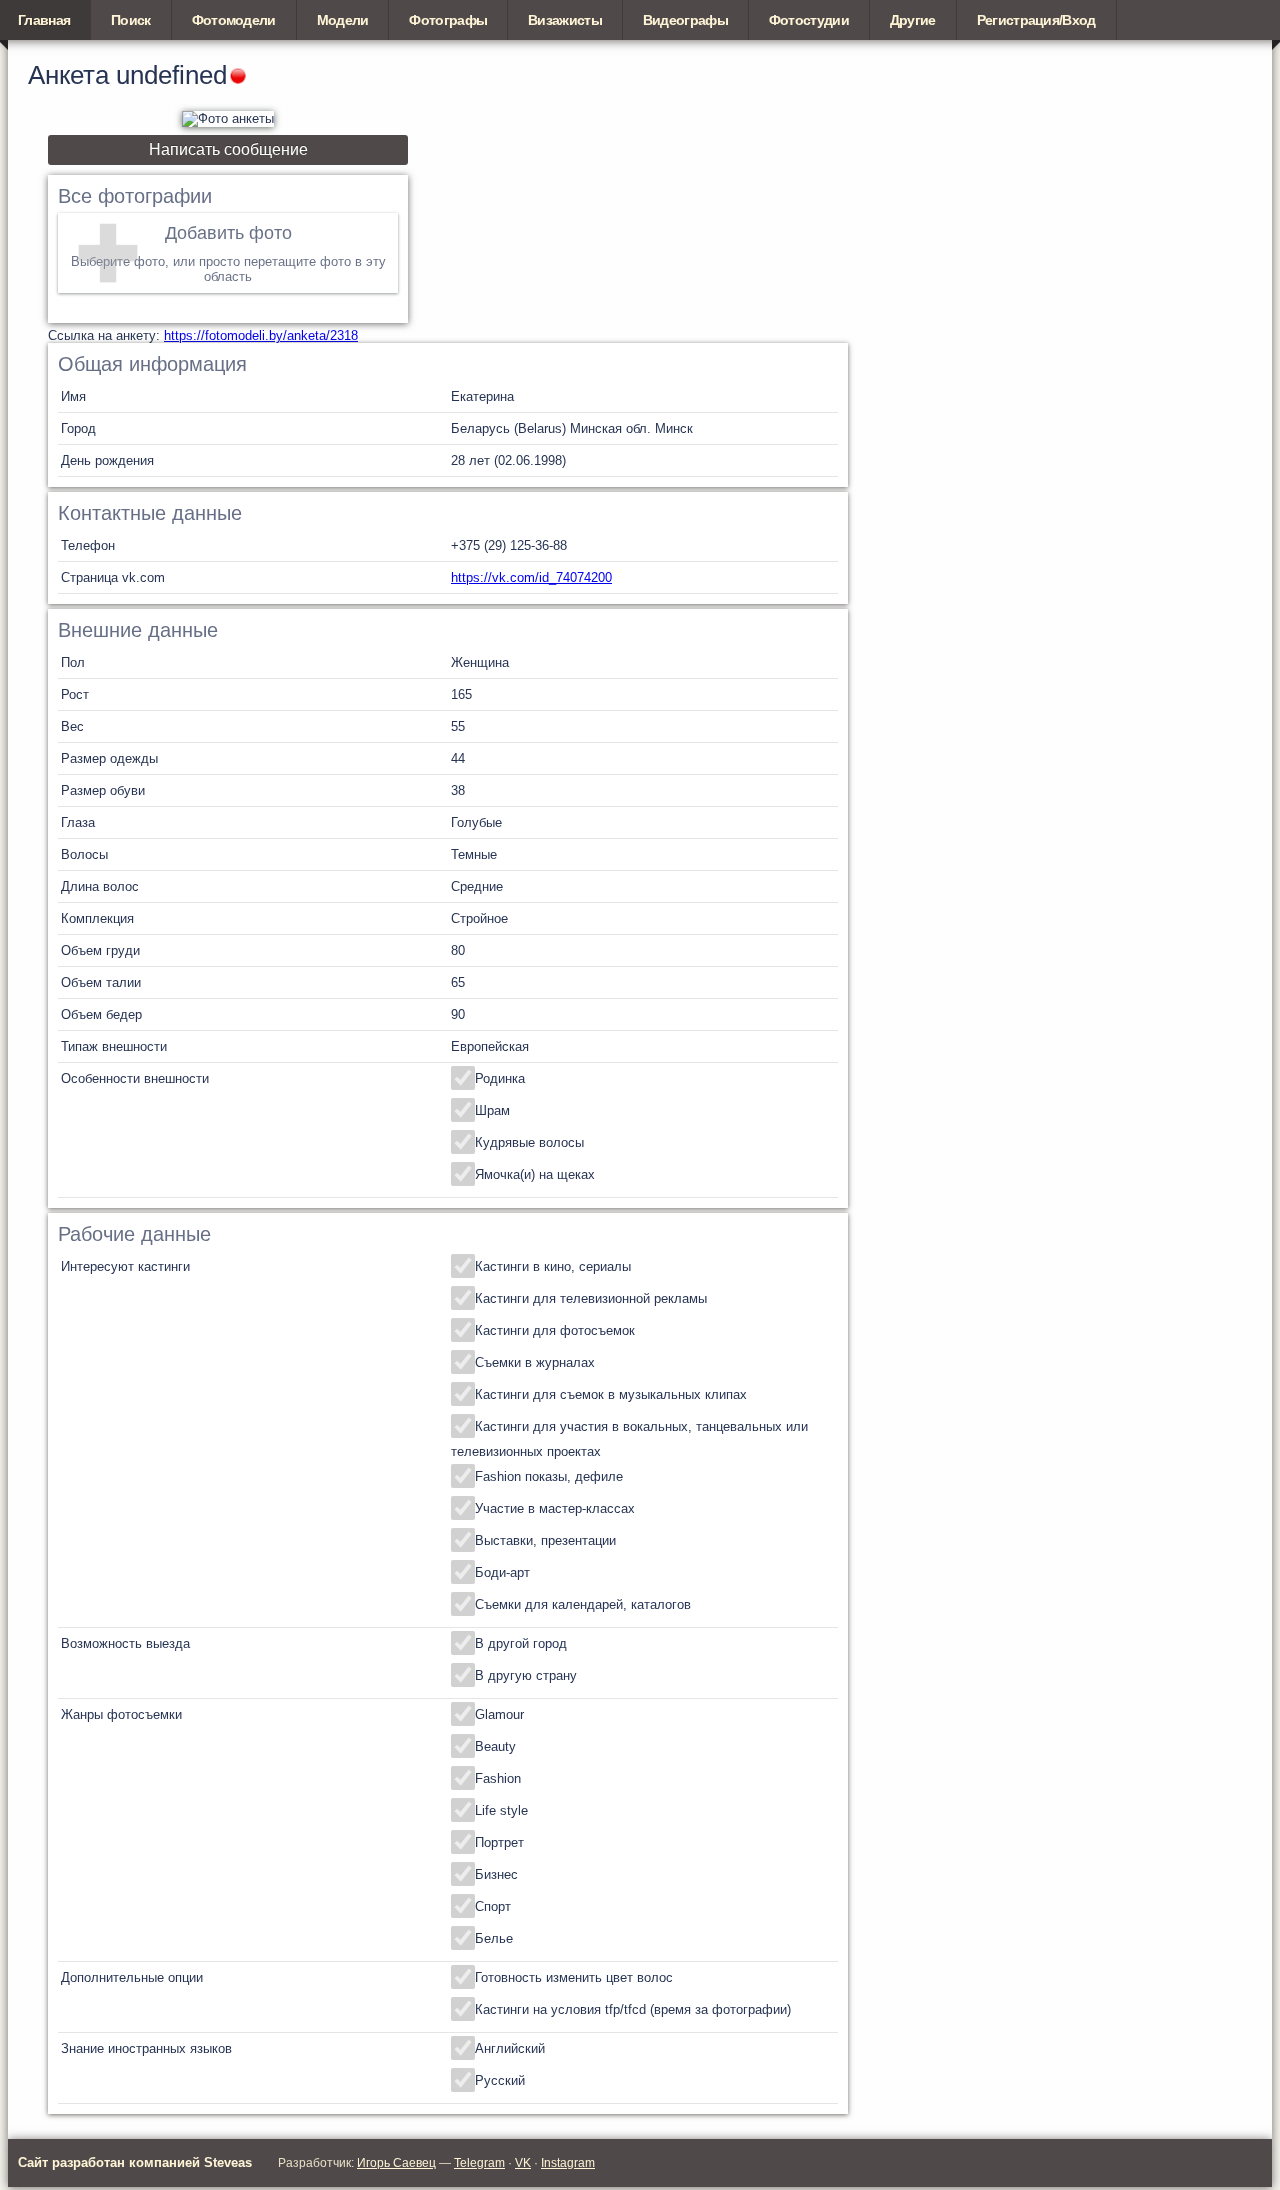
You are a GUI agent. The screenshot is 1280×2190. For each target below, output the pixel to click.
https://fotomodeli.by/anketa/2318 (261, 335)
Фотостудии (809, 20)
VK (523, 2163)
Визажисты (565, 20)
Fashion (498, 1778)
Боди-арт (502, 1572)
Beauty (495, 1746)
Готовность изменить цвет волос (574, 1977)
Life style (501, 1810)
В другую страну (526, 1675)
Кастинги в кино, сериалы (553, 1266)
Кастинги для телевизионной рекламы (591, 1298)
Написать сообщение (228, 149)
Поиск (131, 20)
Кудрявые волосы (529, 1142)
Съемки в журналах (535, 1362)
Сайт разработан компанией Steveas (135, 2162)
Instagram (568, 2163)
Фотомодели (234, 20)
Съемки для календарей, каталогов (583, 1604)
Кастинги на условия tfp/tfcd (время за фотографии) (633, 2009)
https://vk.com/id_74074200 (531, 577)
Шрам (492, 1110)
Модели (343, 20)
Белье (494, 1938)
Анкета (68, 75)
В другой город (521, 1643)
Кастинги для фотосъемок (555, 1330)
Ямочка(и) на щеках (535, 1174)
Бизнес (496, 1874)
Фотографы (448, 20)
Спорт (493, 1906)
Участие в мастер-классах (555, 1508)
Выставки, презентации (545, 1540)
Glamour (499, 1714)
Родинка (500, 1078)
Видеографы (685, 20)
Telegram (479, 2163)
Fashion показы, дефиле (549, 1476)
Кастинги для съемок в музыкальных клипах (611, 1394)
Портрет (499, 1842)
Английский (510, 2048)
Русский (500, 2080)
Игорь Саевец (396, 2163)
